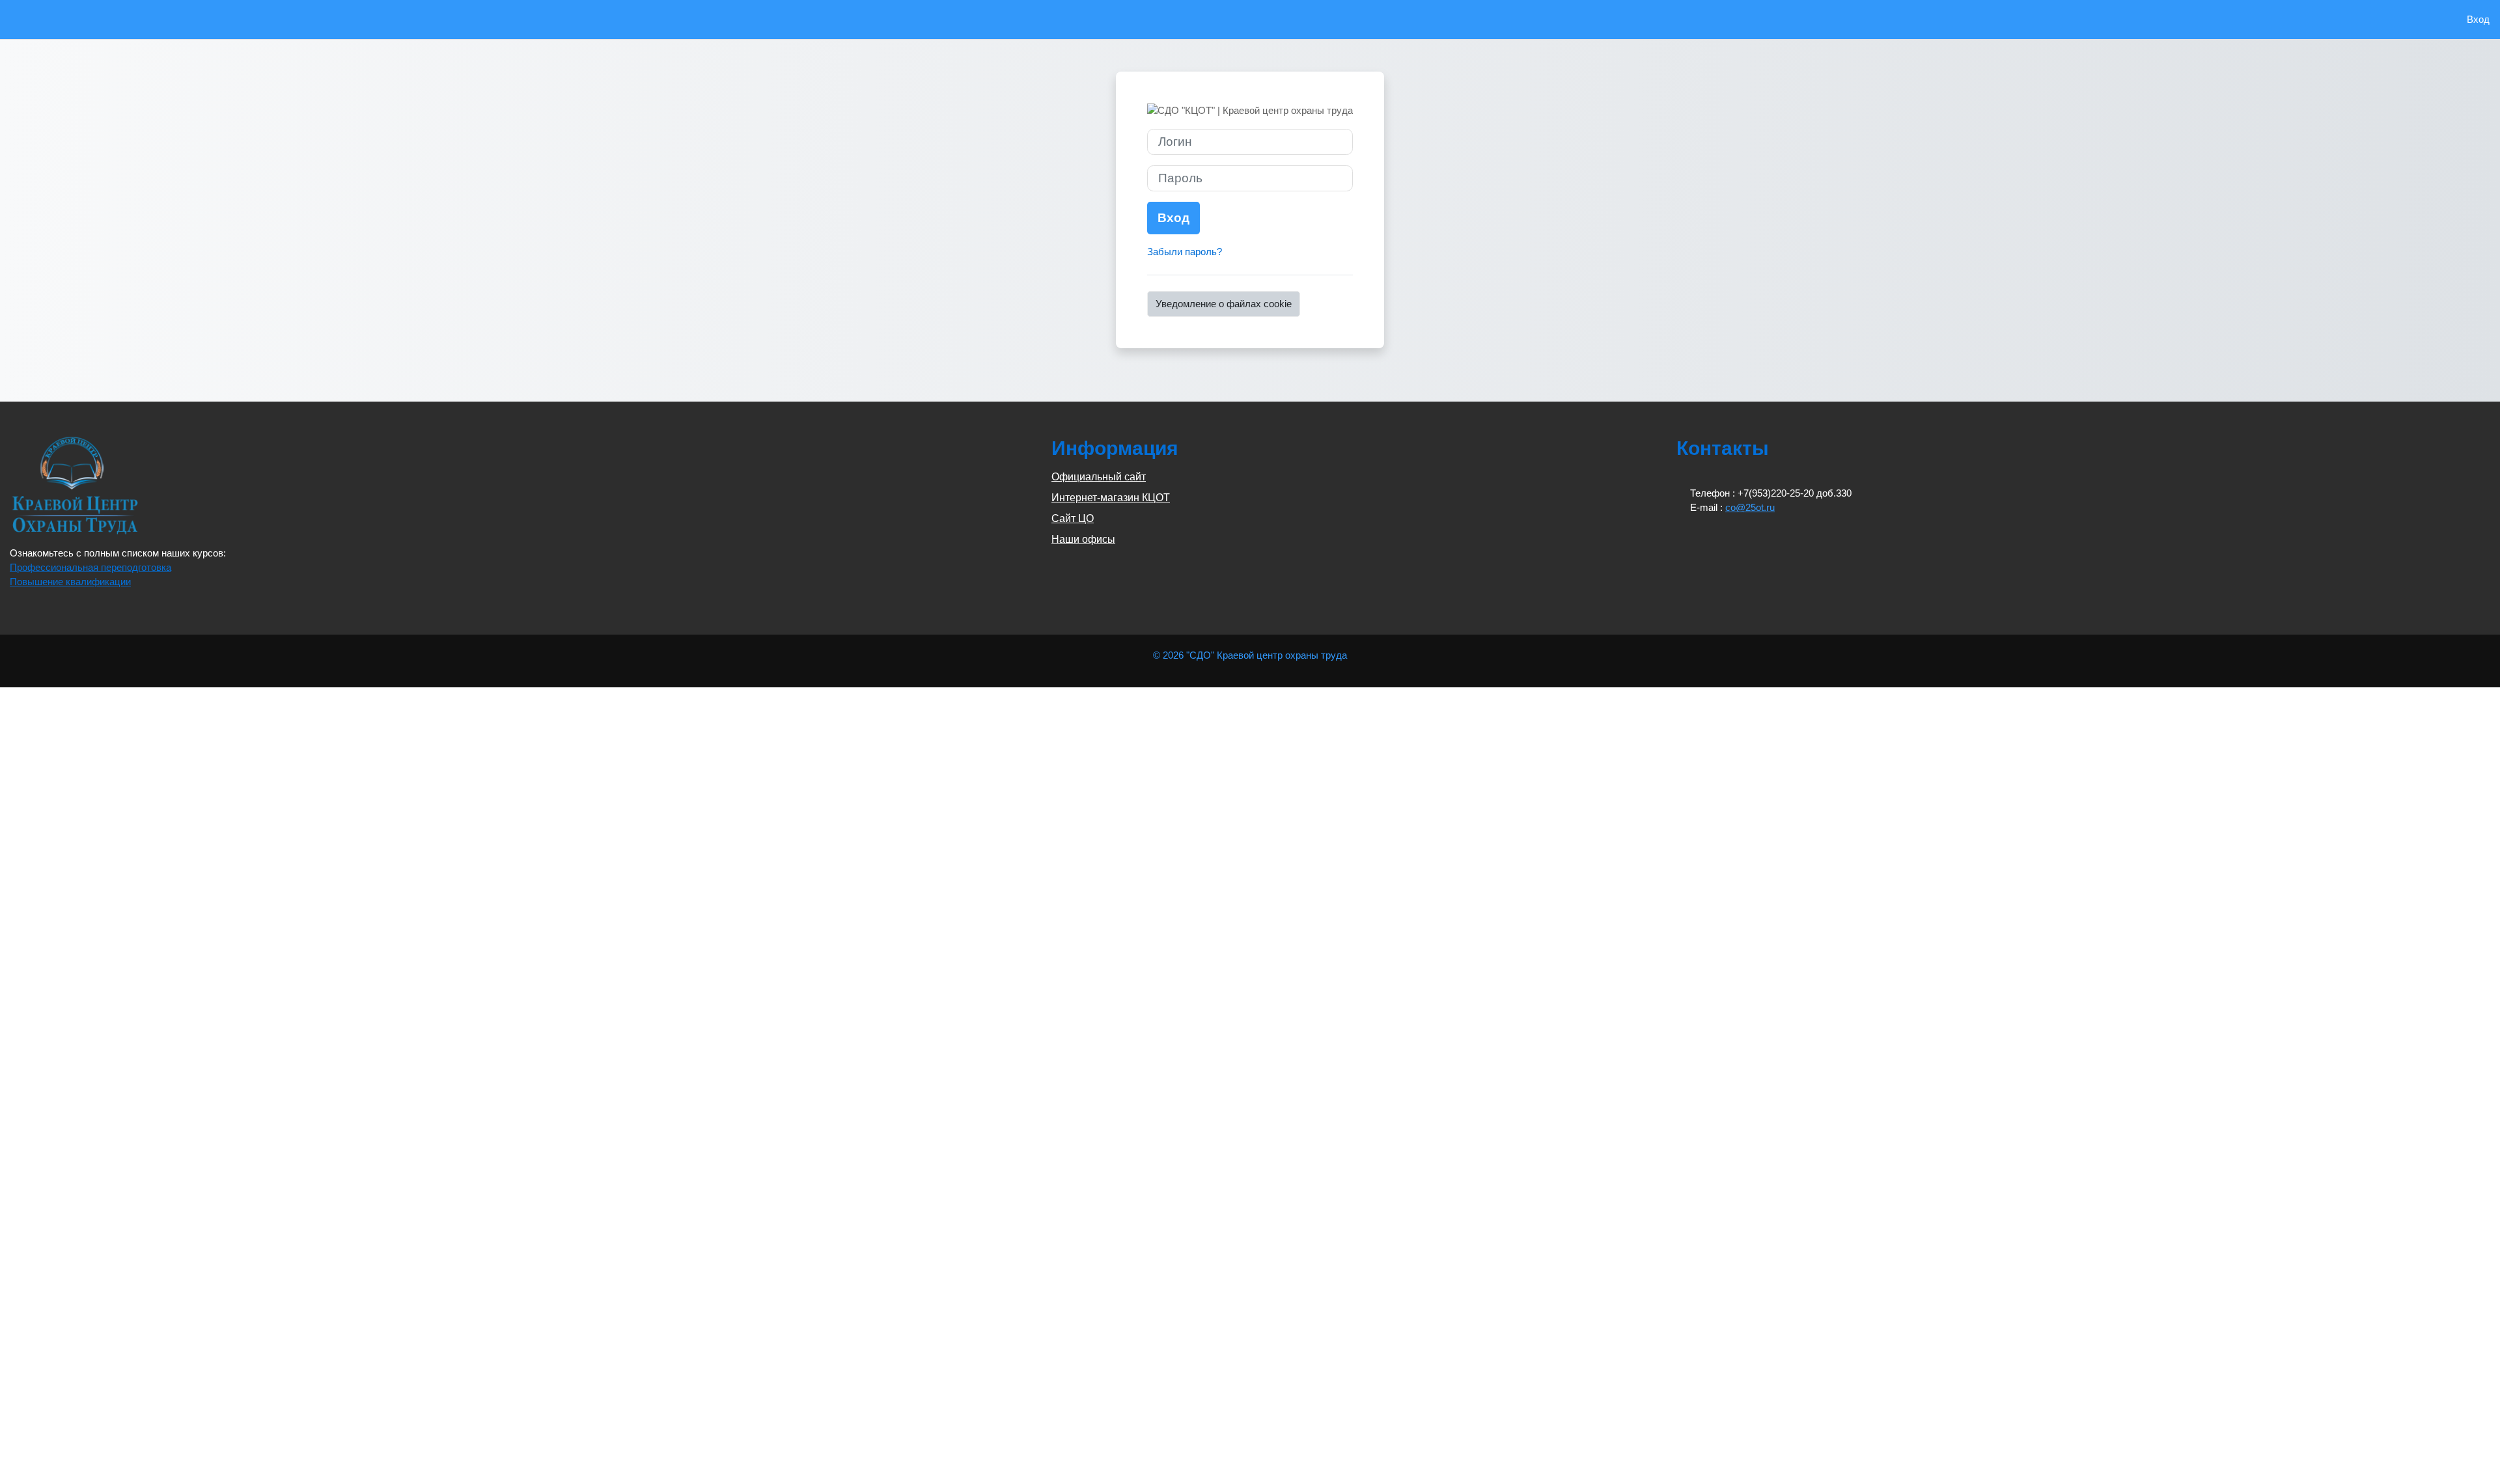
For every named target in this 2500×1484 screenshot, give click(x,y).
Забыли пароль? (1185, 252)
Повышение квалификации (70, 582)
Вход (2478, 19)
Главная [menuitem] (41, 19)
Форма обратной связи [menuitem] (170, 19)
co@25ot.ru (1750, 507)
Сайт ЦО (1073, 518)
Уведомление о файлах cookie (1224, 304)
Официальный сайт (1099, 477)
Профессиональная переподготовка (90, 567)
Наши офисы (1083, 539)
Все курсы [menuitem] (89, 19)
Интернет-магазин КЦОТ (1111, 498)
